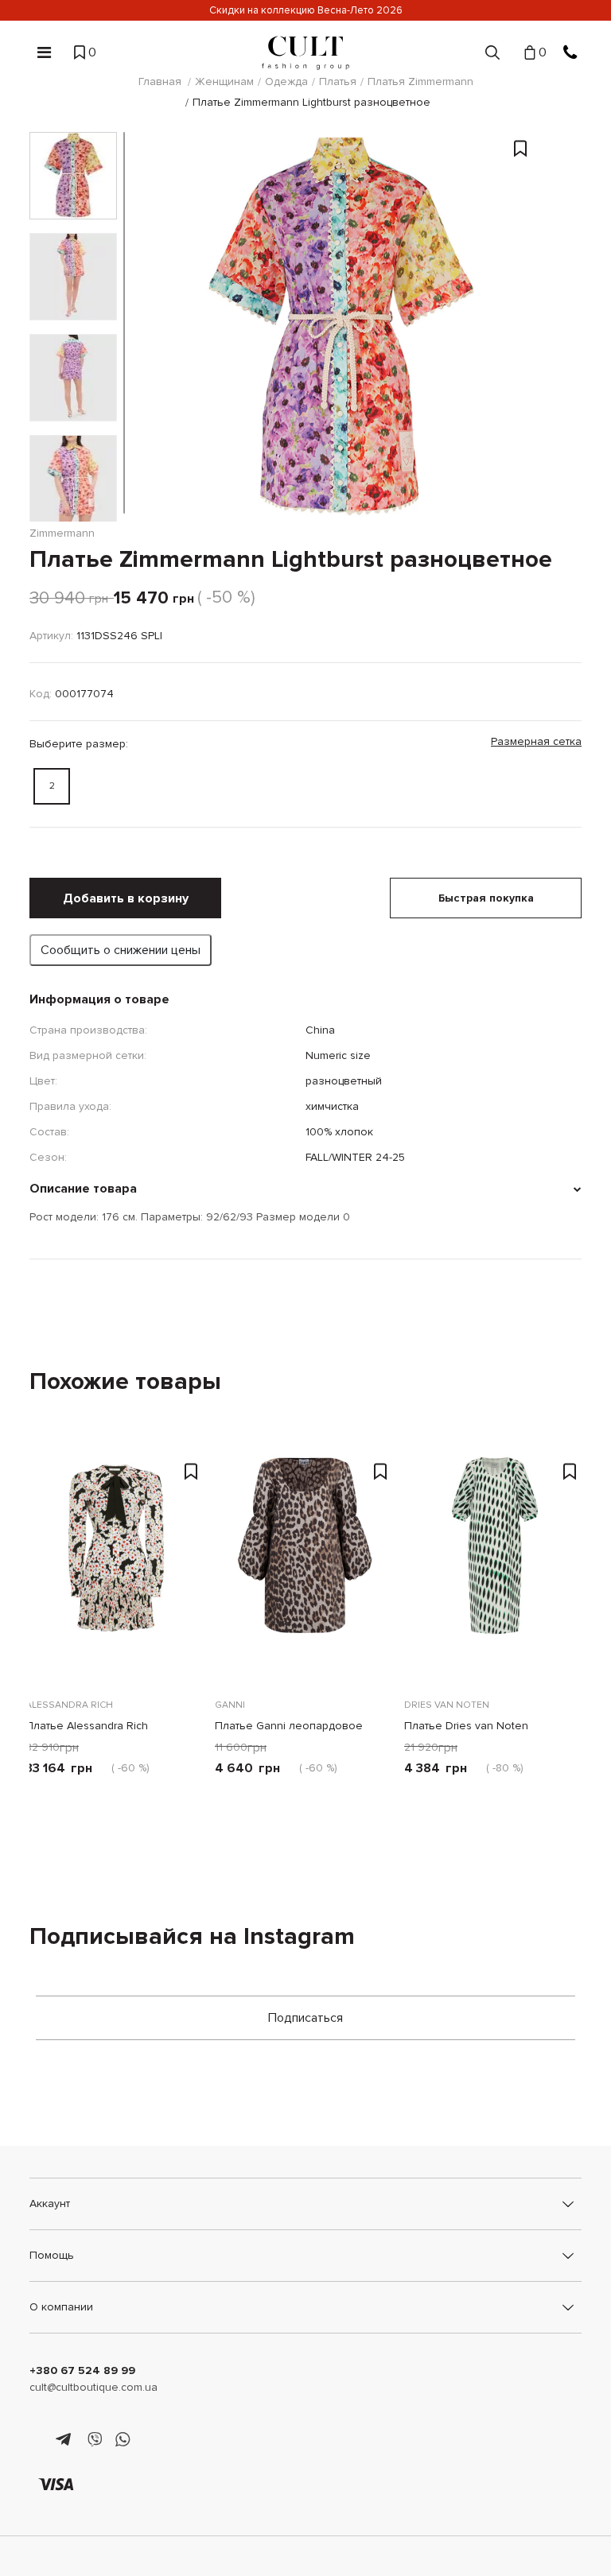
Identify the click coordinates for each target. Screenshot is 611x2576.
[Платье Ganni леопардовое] (305, 1566)
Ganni (230, 1705)
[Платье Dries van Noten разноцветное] (495, 1566)
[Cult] (305, 53)
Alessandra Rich (69, 1705)
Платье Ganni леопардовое (289, 1726)
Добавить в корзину (126, 898)
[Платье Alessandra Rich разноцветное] (116, 1566)
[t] (66, 2440)
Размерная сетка (536, 741)
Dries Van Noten (447, 1705)
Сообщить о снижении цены (121, 950)
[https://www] (37, 2440)
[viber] (94, 2440)
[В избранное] (520, 279)
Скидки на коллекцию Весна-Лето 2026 (306, 10)
